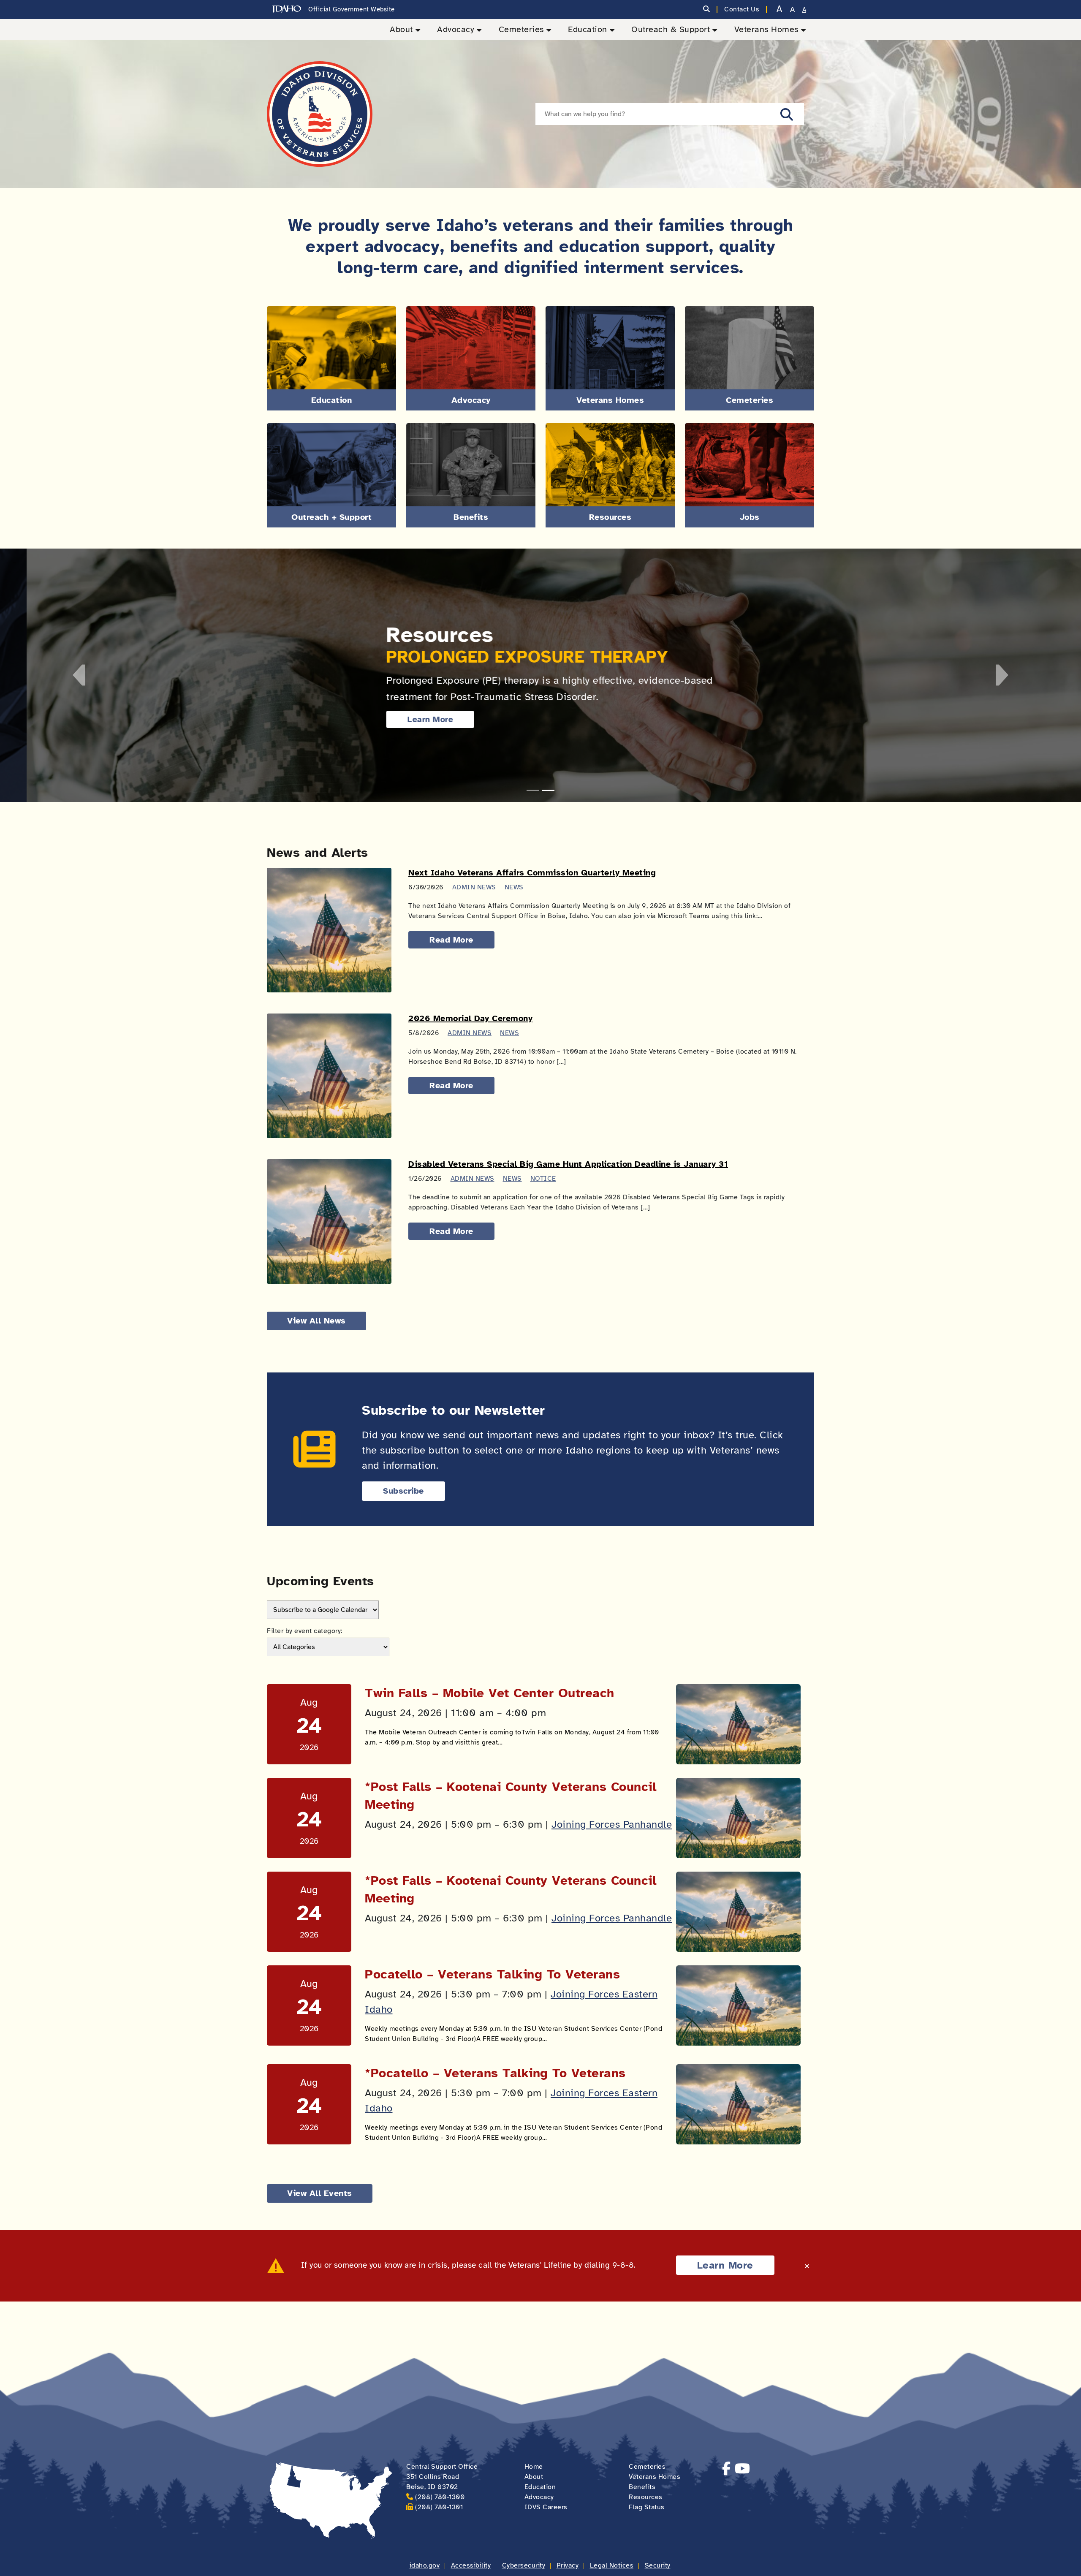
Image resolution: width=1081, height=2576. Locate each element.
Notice (543, 1179)
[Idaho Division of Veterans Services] (320, 114)
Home (534, 2467)
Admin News (474, 887)
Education (588, 29)
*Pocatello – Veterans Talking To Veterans (495, 2073)
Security (658, 2565)
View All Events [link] (320, 2193)
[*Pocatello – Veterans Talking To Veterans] (738, 2104)
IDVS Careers (546, 2507)
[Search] (707, 10)
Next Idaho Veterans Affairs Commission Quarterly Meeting (532, 873)
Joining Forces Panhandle (612, 1824)
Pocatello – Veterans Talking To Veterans (492, 1974)
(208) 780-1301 (439, 2507)
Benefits (471, 517)
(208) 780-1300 (440, 2497)
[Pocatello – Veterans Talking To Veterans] (738, 2005)
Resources (610, 517)
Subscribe (403, 1491)
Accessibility (471, 2565)
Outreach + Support (331, 517)
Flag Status (647, 2507)
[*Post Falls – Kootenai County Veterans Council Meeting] (738, 1818)
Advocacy (456, 29)
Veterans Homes (766, 29)
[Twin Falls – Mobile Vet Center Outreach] (738, 1724)
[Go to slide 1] (533, 790)
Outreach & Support (671, 29)
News (514, 887)
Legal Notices (612, 2565)
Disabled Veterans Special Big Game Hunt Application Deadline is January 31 (568, 1164)
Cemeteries (521, 29)
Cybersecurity (524, 2565)
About (401, 29)
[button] (787, 114)
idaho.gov (425, 2565)
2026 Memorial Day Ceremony (470, 1018)
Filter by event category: (305, 1631)
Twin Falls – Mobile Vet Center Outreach (490, 1693)
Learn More (404, 719)
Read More (451, 940)
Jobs (750, 517)
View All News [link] (316, 1321)
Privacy (568, 2565)
